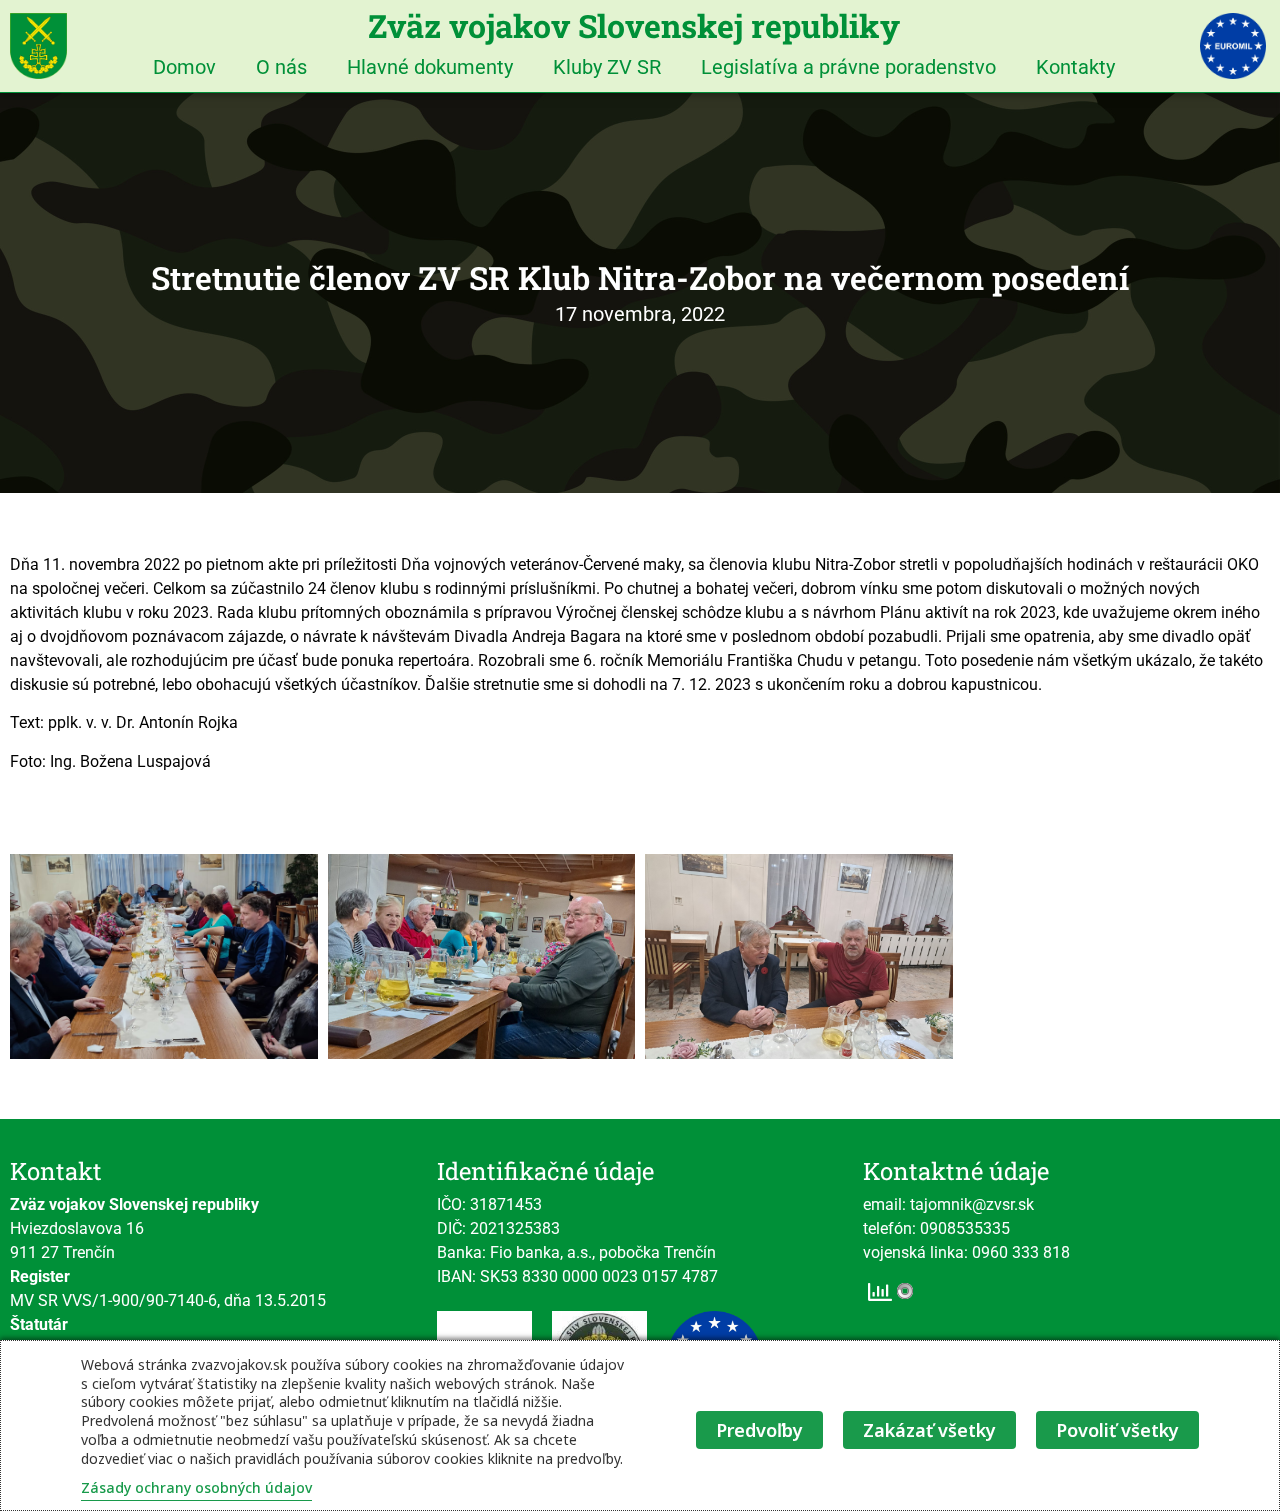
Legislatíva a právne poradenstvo (848, 67)
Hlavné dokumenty (430, 67)
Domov (184, 67)
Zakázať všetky (929, 1430)
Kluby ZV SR (607, 67)
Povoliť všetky (1117, 1430)
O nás (281, 67)
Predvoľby (759, 1430)
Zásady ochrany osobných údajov (196, 1487)
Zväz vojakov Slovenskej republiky (634, 25)
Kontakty (1075, 67)
